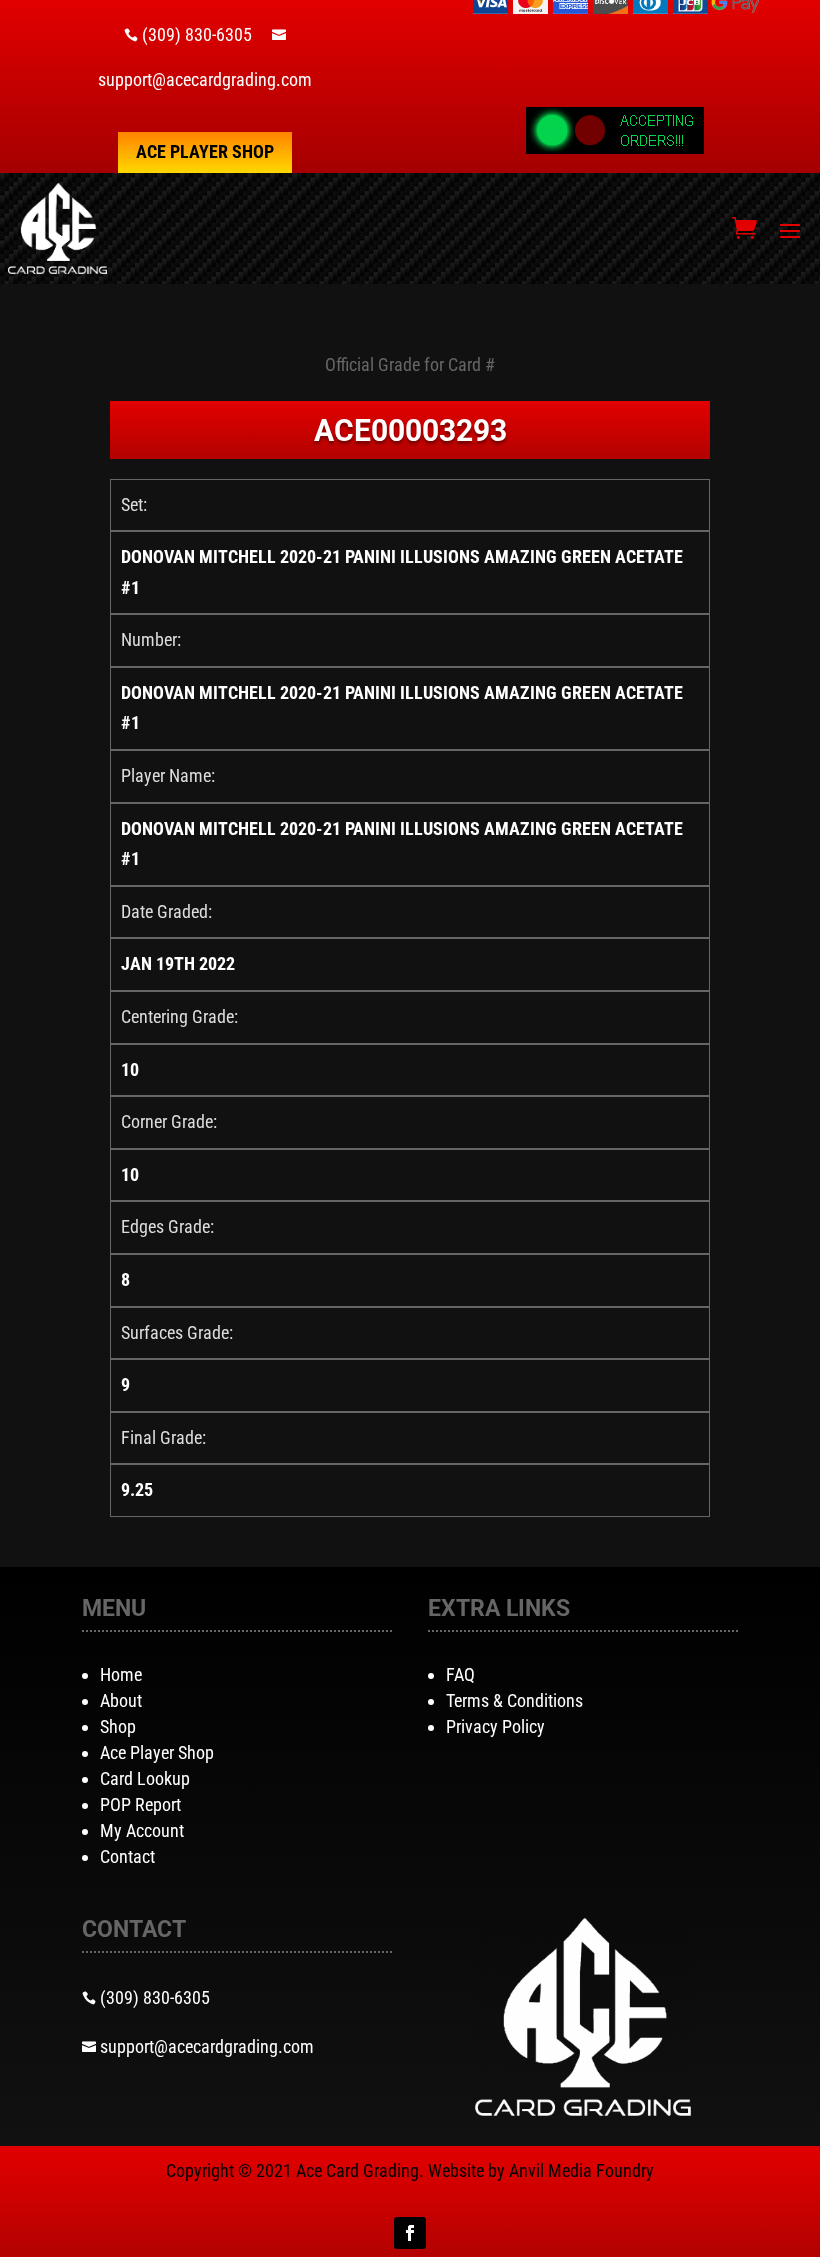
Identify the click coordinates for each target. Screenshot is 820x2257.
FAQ (460, 1674)
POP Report (140, 1804)
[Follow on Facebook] (410, 2233)
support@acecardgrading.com (205, 79)
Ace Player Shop (205, 151)
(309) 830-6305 (197, 34)
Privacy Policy (495, 1726)
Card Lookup (145, 1778)
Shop (118, 1726)
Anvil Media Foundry (581, 2170)
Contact (127, 1856)
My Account (142, 1830)
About (121, 1700)
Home (121, 1674)
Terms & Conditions (514, 1700)
